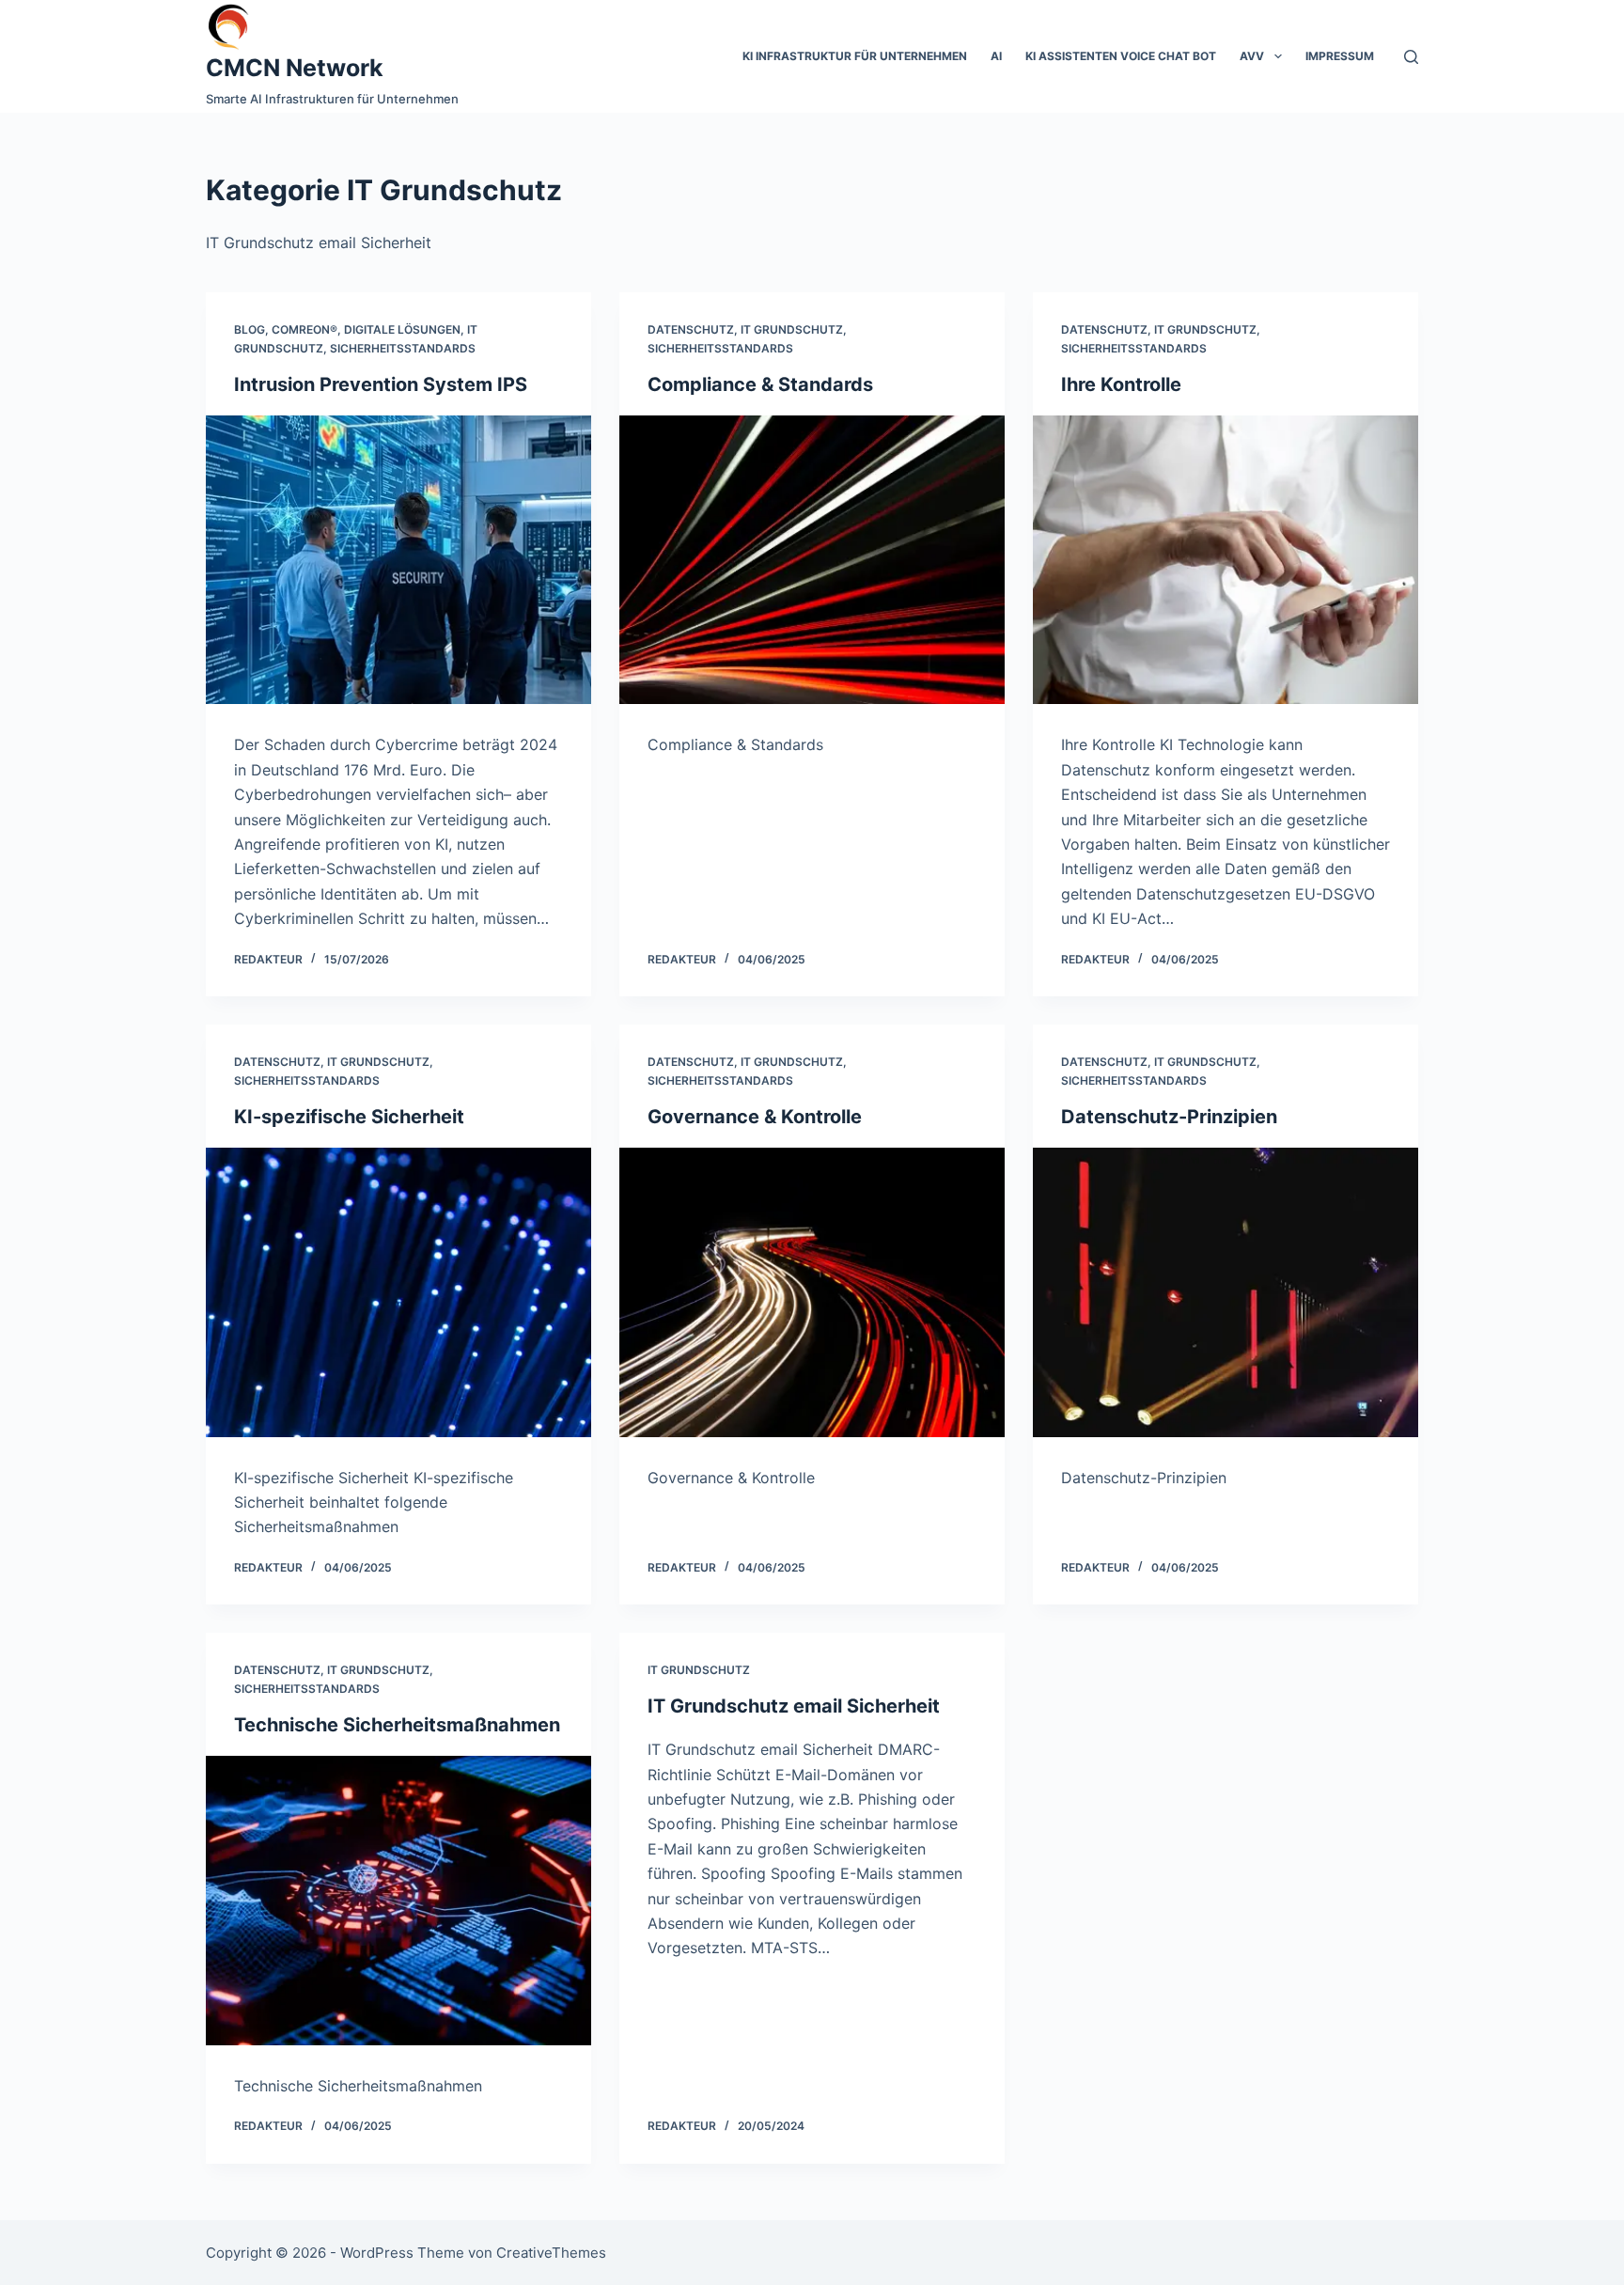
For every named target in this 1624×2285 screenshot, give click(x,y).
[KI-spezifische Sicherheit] (398, 1292)
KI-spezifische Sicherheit (349, 1117)
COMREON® (304, 329)
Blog (250, 329)
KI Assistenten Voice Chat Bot (1121, 56)
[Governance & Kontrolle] (812, 1292)
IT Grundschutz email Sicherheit (794, 1706)
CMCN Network (295, 68)
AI (996, 56)
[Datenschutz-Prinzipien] (1226, 1292)
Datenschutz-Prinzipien (1169, 1117)
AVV (1252, 56)
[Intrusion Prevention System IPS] (398, 560)
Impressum (1340, 56)
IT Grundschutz (792, 329)
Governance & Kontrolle (755, 1117)
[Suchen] (1411, 57)
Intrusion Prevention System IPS (381, 384)
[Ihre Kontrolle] (1226, 560)
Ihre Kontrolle (1121, 384)
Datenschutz (691, 329)
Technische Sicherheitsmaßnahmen (397, 1725)
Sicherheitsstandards (403, 348)
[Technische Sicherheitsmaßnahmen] (398, 1901)
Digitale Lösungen (402, 329)
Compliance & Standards (760, 384)
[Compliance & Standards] (812, 560)
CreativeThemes (551, 2253)
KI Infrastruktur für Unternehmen (855, 56)
